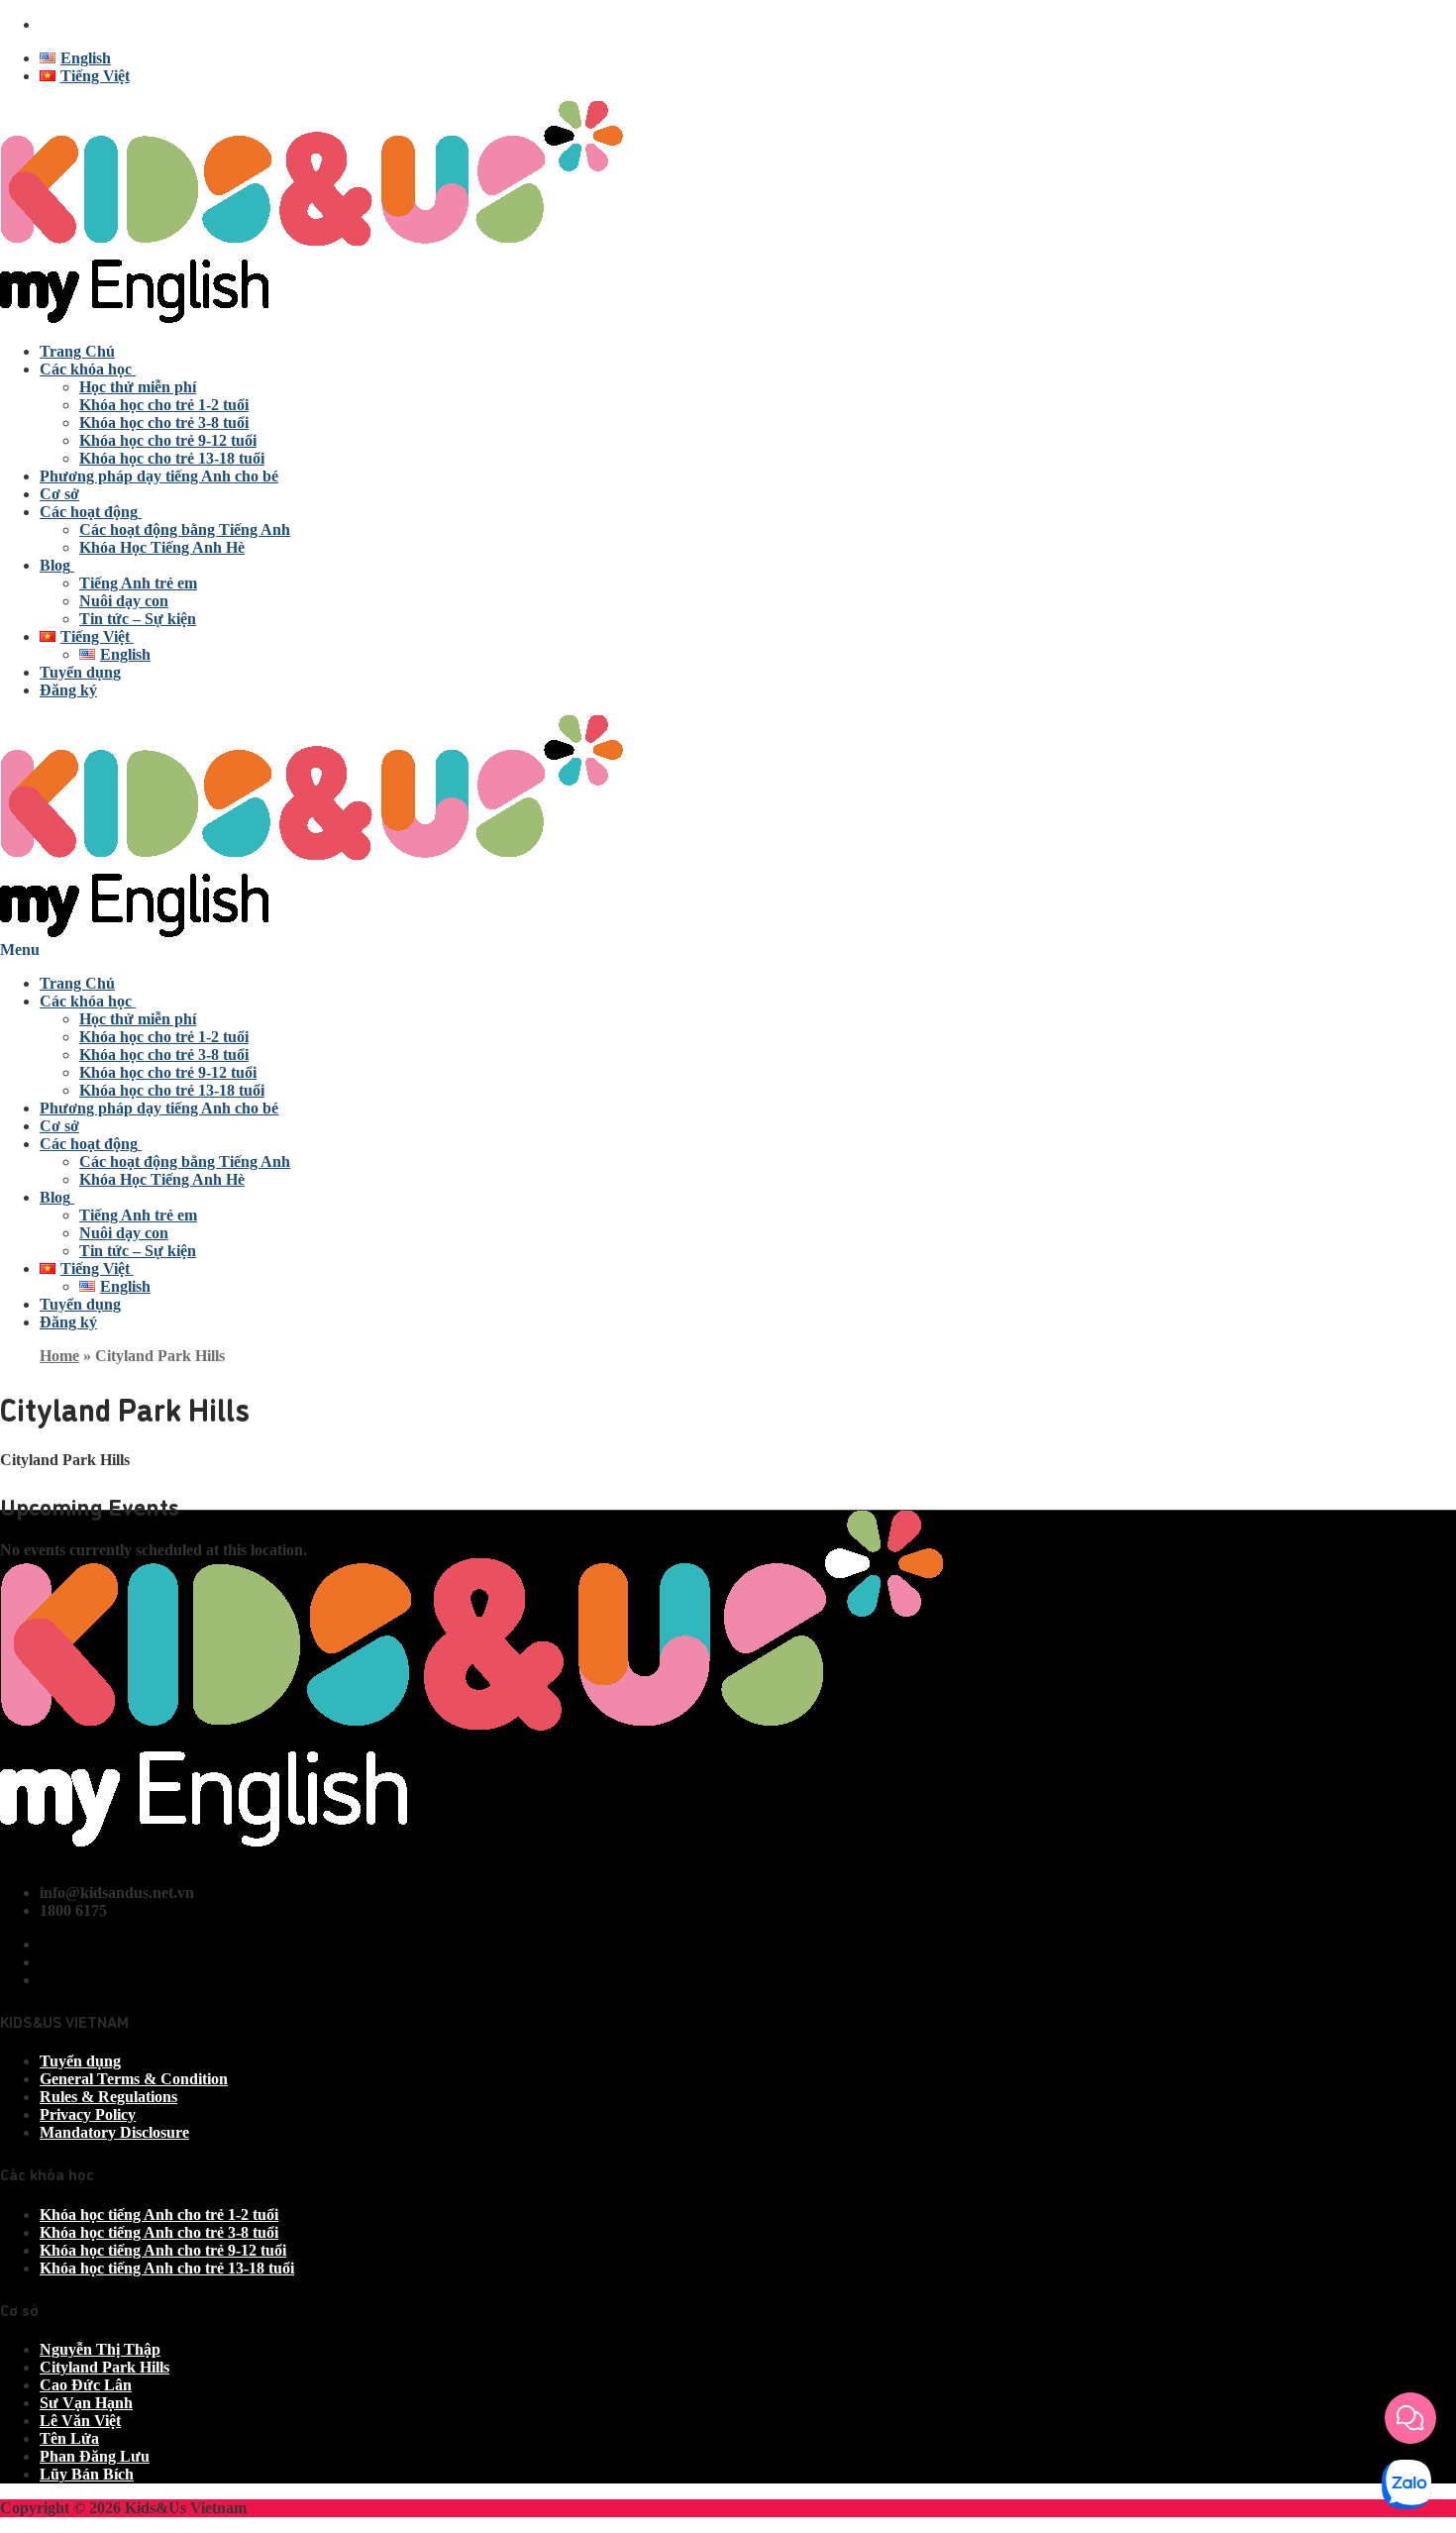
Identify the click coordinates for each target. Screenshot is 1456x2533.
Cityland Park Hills (104, 2367)
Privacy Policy (88, 2114)
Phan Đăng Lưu (95, 2456)
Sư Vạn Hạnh (86, 2403)
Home (59, 1356)
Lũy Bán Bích (87, 2474)
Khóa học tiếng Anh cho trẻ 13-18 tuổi (167, 2268)
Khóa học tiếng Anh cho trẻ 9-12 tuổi (163, 2250)
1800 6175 (73, 24)
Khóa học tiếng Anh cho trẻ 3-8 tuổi (159, 2232)
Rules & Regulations (108, 2097)
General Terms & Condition (134, 2079)
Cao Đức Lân (86, 2385)
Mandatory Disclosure (114, 2132)
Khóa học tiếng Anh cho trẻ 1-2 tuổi (159, 2215)
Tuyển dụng (80, 2061)
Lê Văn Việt (80, 2421)
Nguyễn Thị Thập (100, 2349)
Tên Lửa (69, 2438)
